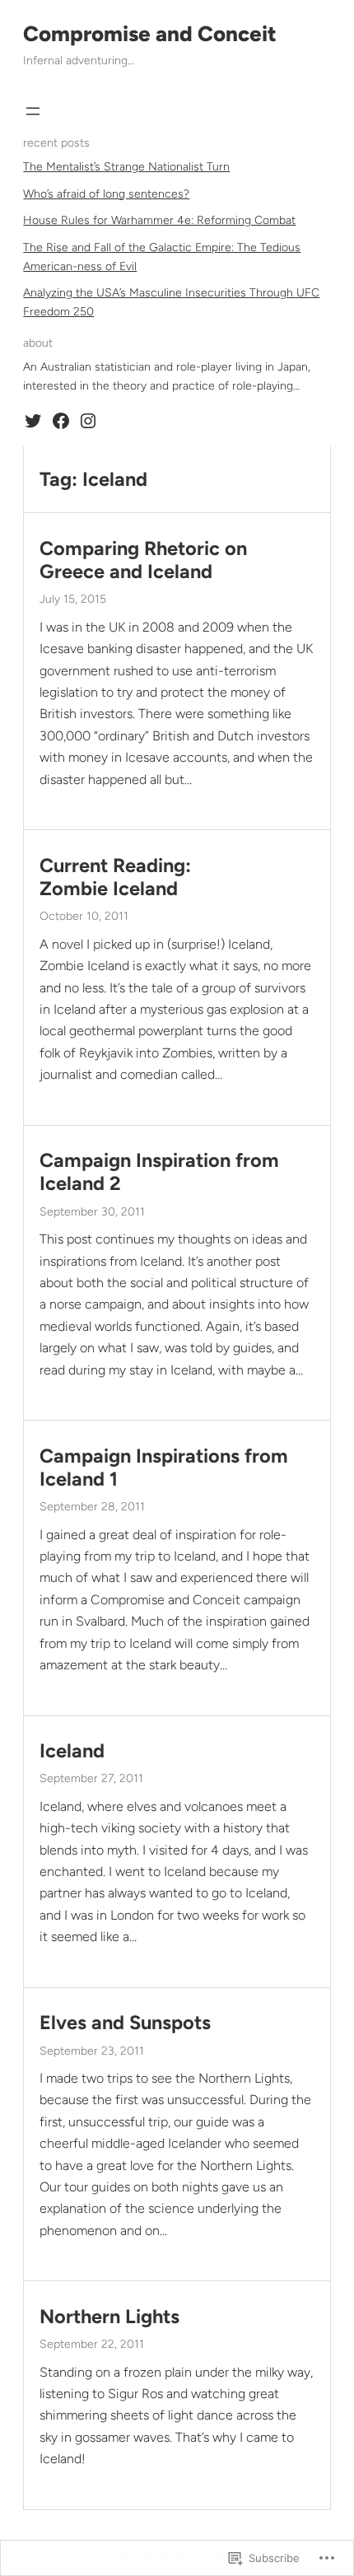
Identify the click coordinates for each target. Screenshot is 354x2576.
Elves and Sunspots (125, 2023)
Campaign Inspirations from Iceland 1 (164, 1468)
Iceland (72, 1751)
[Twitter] (33, 421)
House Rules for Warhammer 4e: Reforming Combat (159, 220)
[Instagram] (88, 421)
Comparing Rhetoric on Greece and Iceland (143, 560)
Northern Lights (109, 2317)
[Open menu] (33, 111)
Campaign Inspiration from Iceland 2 (159, 1172)
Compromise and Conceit (150, 34)
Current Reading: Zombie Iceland (115, 877)
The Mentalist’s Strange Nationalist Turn (126, 167)
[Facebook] (61, 421)
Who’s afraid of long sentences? (106, 194)
